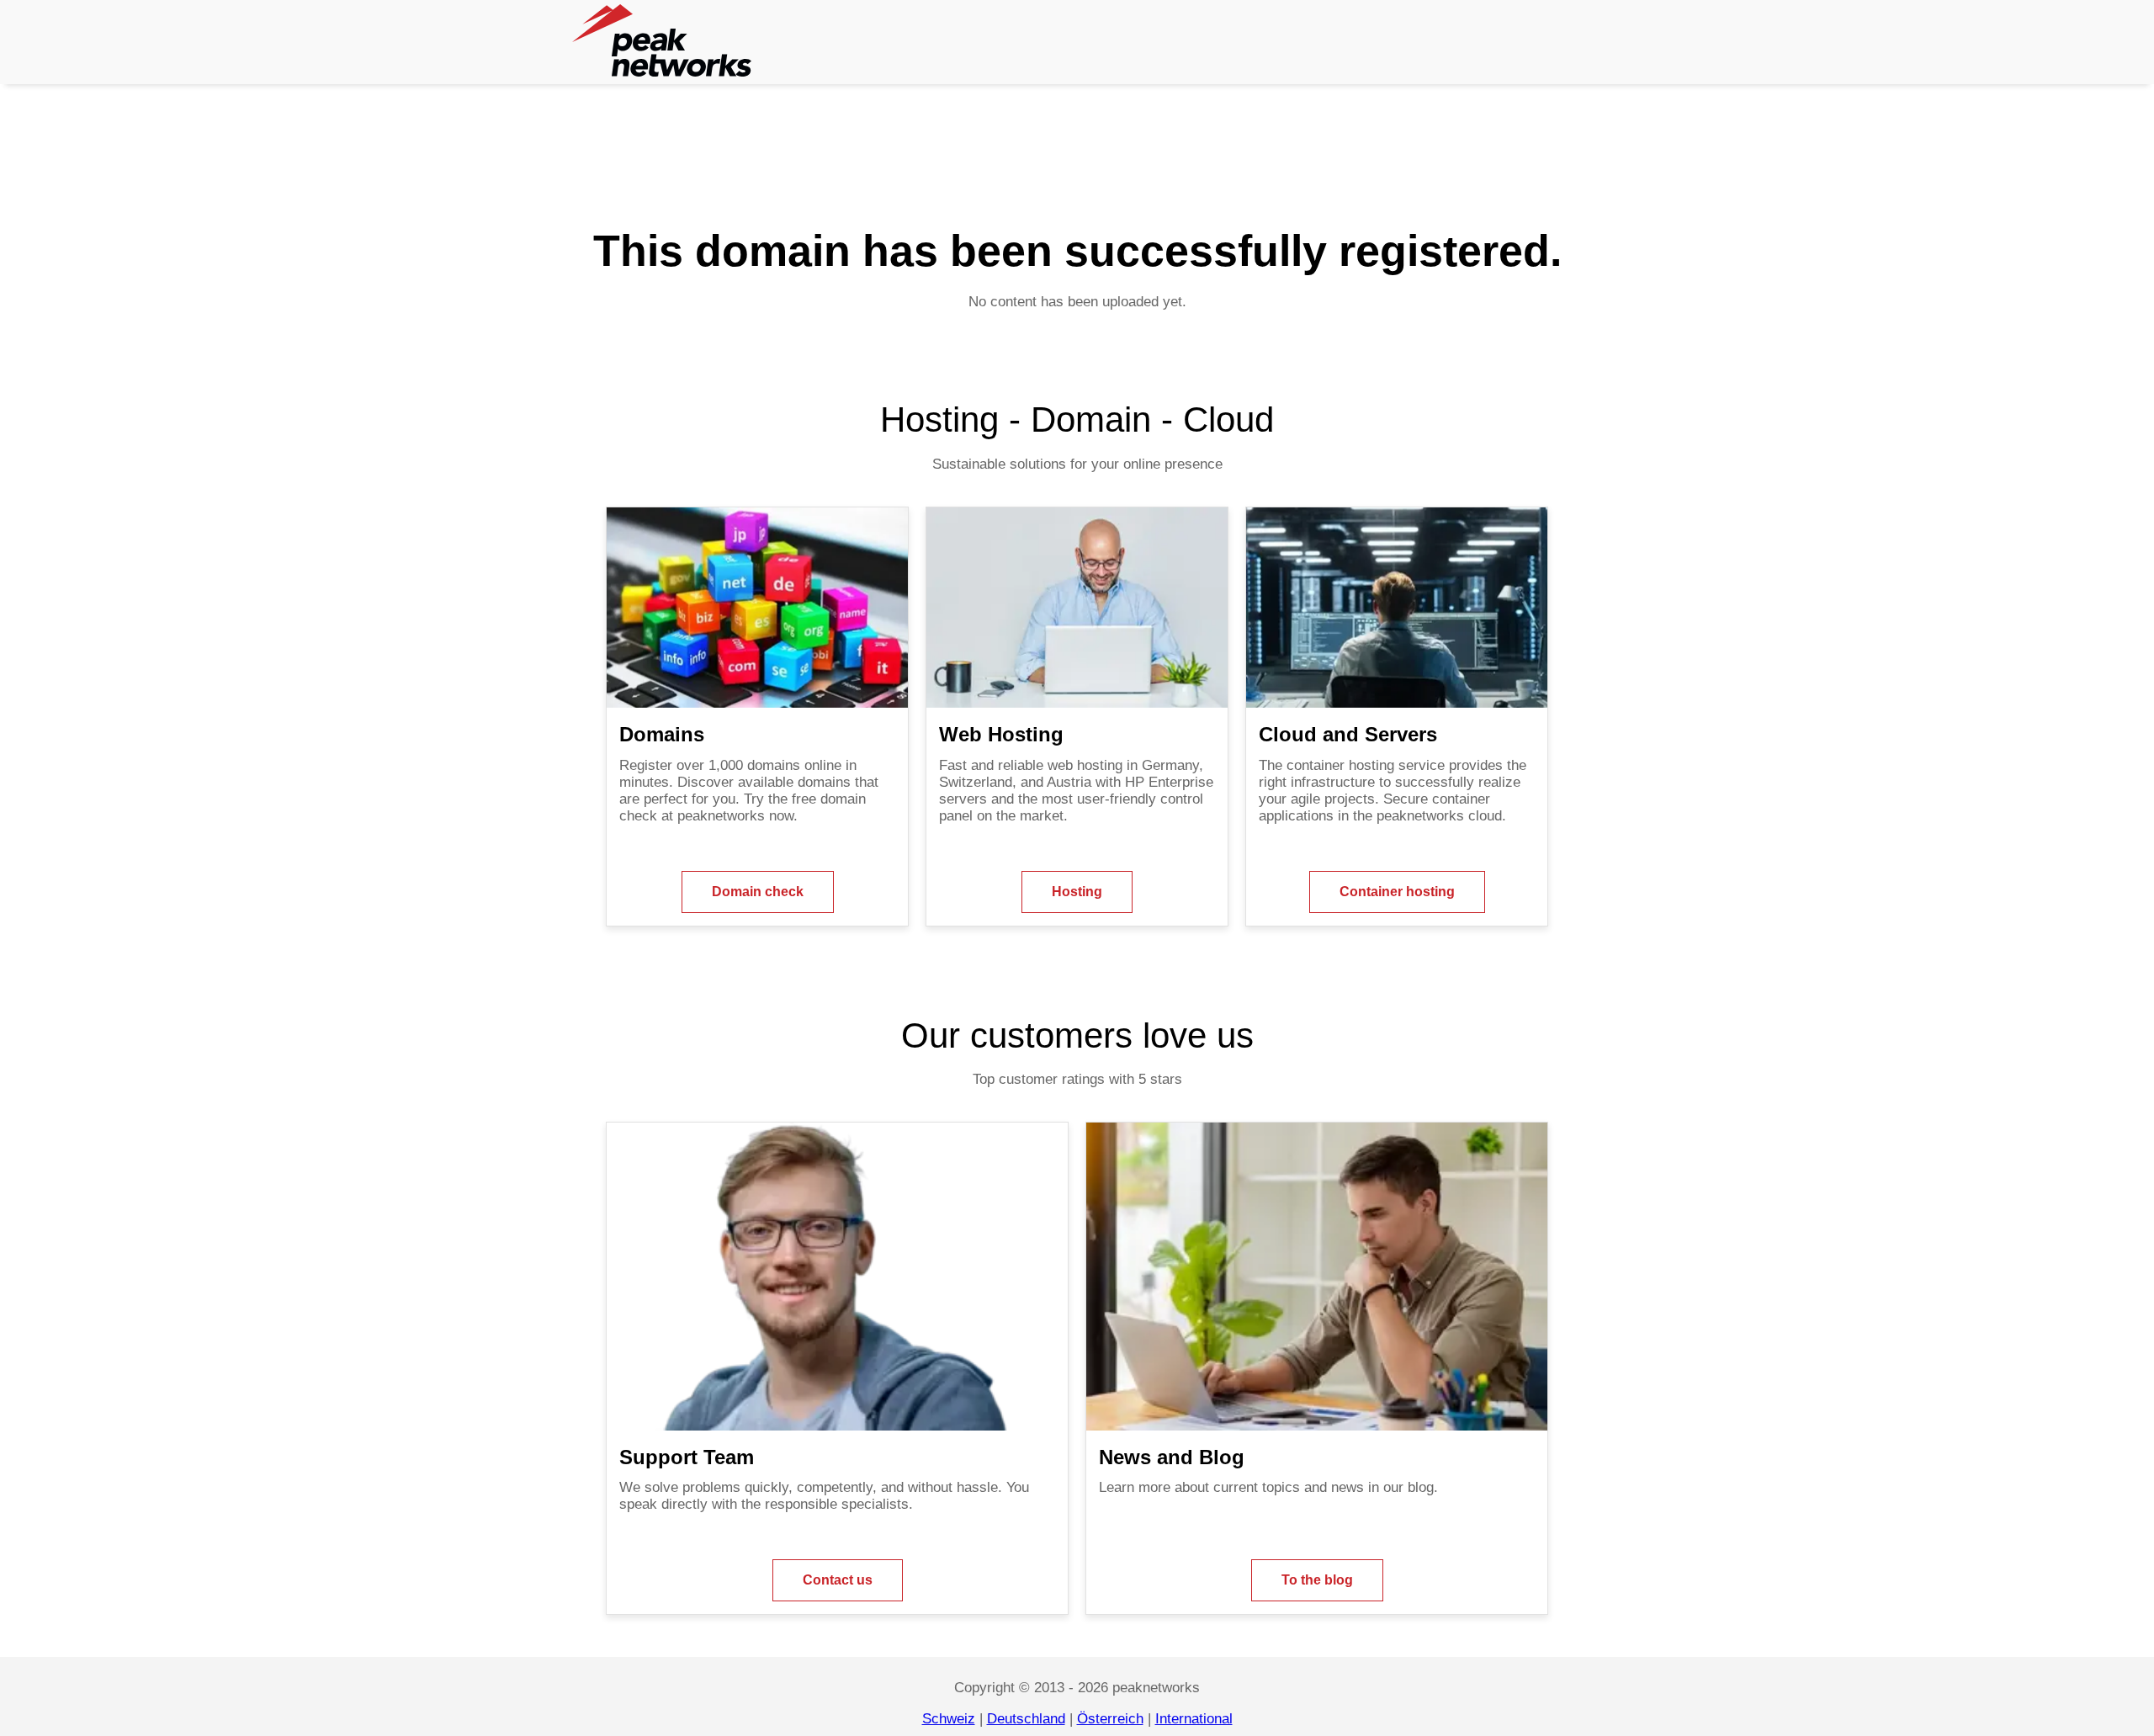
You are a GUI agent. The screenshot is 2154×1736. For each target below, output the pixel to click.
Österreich (1110, 1719)
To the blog (1317, 1580)
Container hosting (1397, 892)
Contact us (838, 1580)
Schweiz (949, 1719)
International (1194, 1719)
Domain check (758, 892)
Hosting (1077, 892)
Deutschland (1026, 1719)
